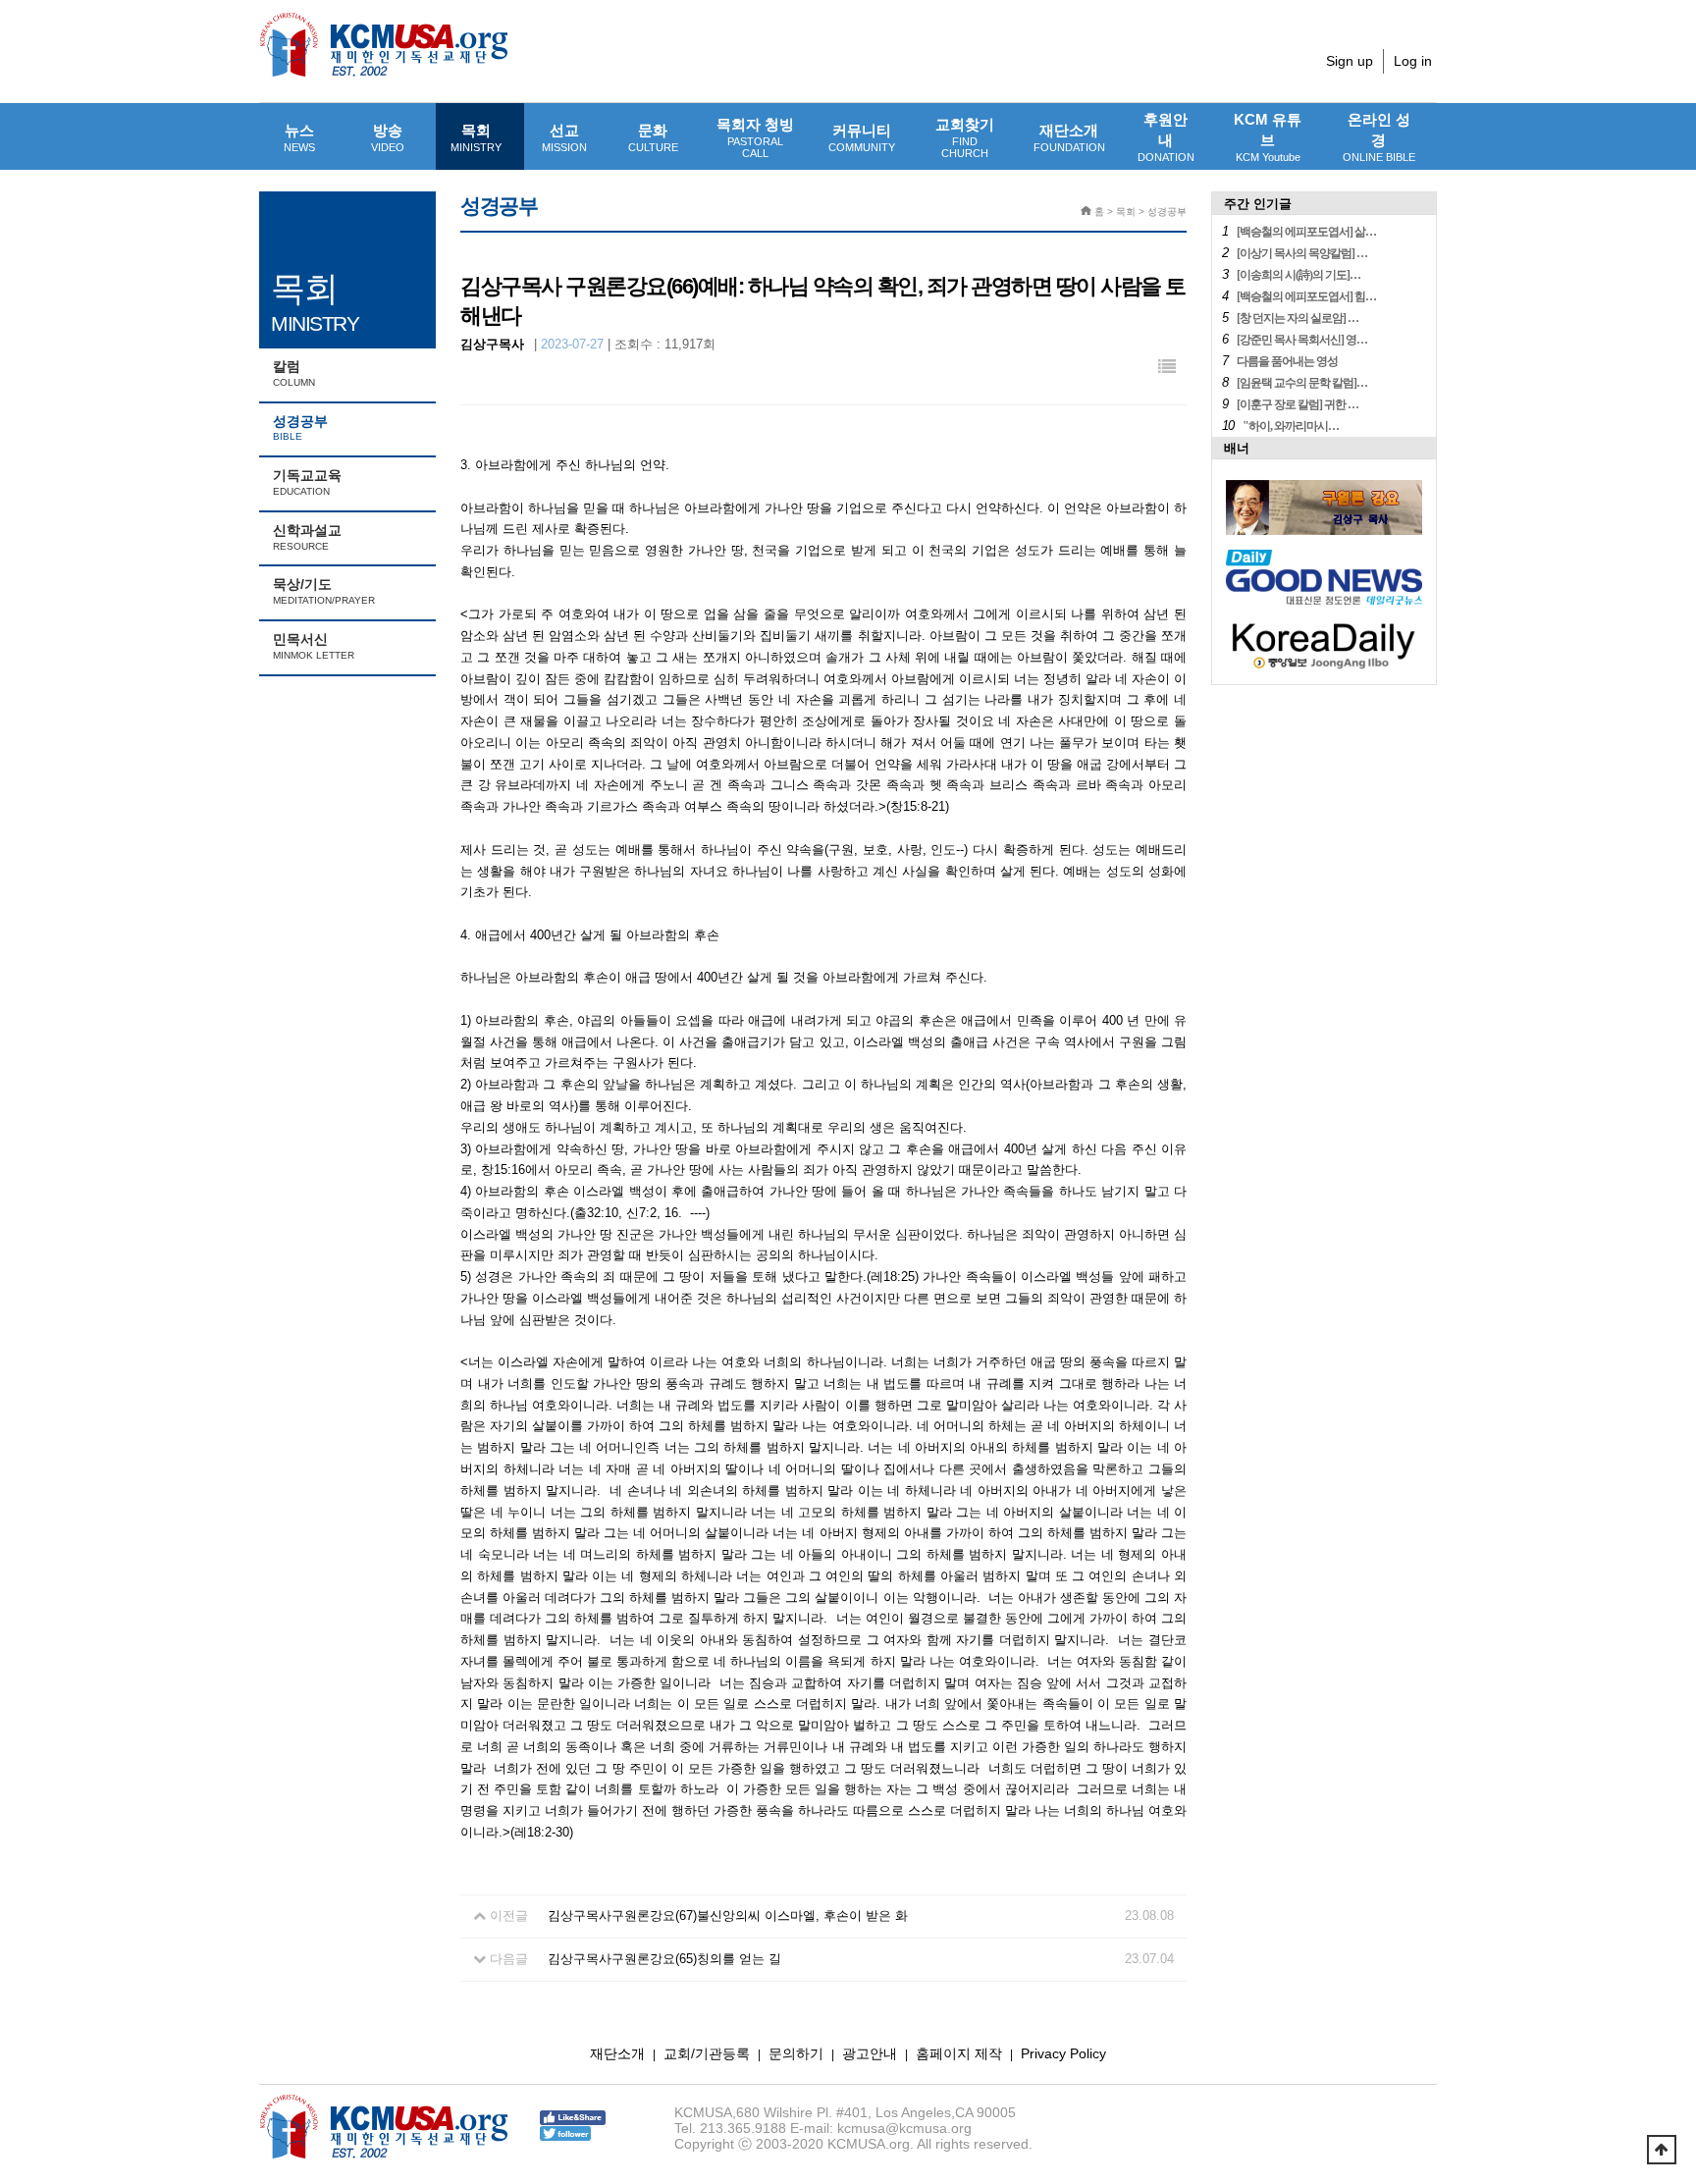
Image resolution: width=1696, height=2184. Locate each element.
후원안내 (1166, 137)
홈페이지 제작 (959, 2053)
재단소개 (1069, 137)
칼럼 (294, 373)
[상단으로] (1662, 2150)
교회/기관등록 (707, 2053)
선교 (564, 137)
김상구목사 (492, 344)
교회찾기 (965, 137)
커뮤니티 (862, 137)
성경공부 (300, 428)
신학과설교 (307, 537)
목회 (476, 137)
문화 (653, 137)
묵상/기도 (324, 591)
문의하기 (796, 2053)
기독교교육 (307, 482)
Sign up (1350, 61)
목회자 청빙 (755, 137)
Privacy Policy (1063, 2053)
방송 (388, 137)
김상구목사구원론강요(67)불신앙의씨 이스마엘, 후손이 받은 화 (728, 1916)
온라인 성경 (1379, 137)
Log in (1413, 61)
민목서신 (314, 646)
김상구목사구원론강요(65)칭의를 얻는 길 (664, 1959)
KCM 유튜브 (1268, 137)
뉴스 (299, 137)
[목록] (1167, 368)
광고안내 (870, 2053)
